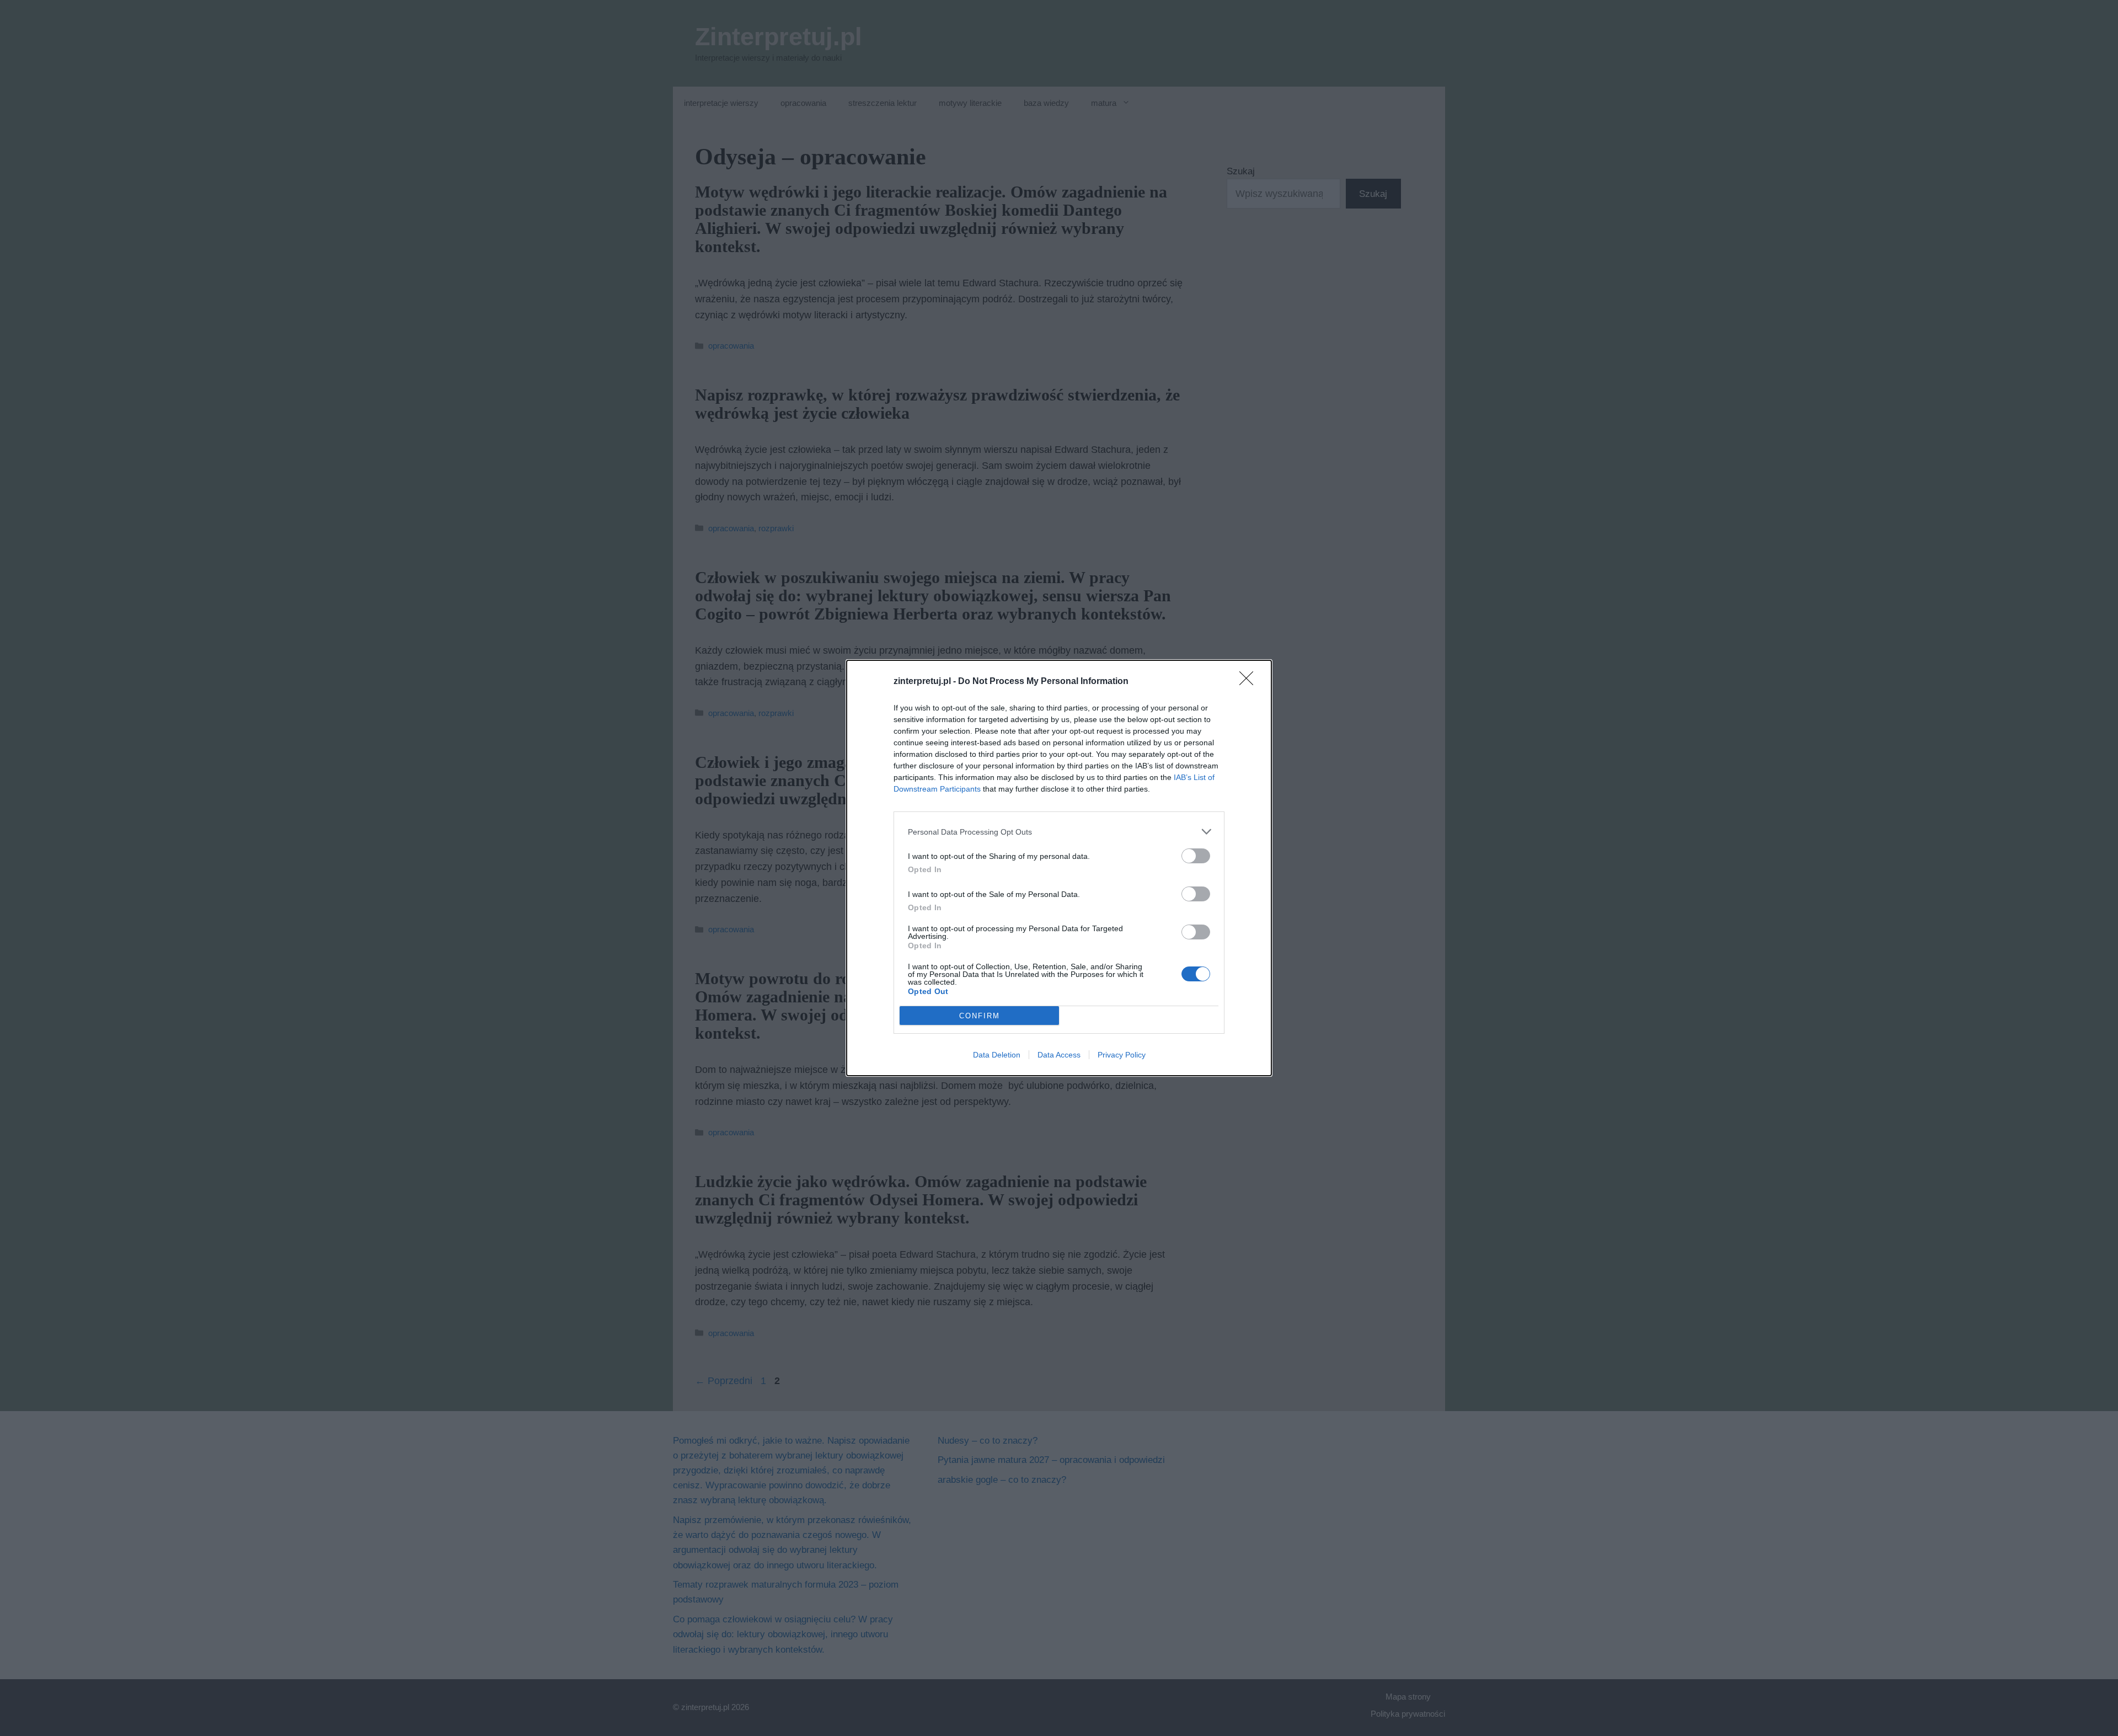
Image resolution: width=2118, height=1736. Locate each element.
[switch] (1196, 856)
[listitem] (1059, 832)
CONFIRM (980, 1016)
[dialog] (1059, 868)
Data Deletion (997, 1055)
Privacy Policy (1122, 1055)
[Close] (1250, 682)
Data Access (1059, 1055)
